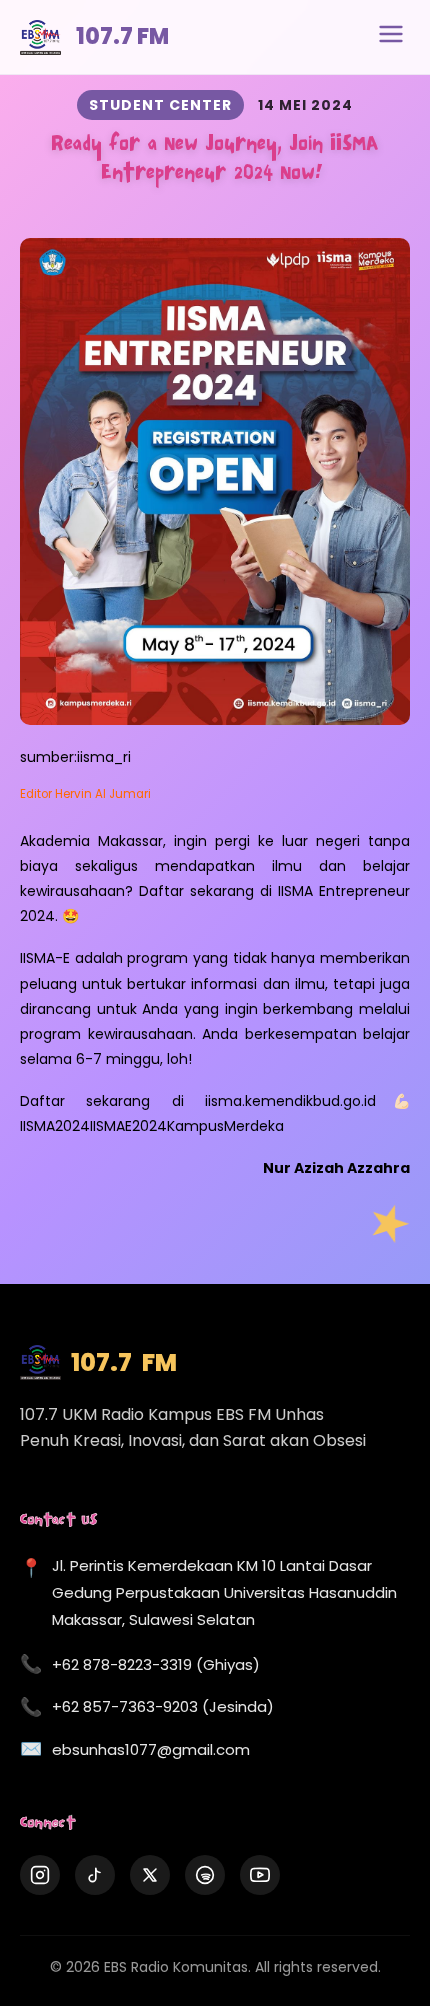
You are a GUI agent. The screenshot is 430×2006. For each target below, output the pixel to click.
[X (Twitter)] (150, 1875)
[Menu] (391, 37)
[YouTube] (260, 1875)
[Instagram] (40, 1875)
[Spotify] (205, 1875)
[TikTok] (95, 1875)
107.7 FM (122, 36)
